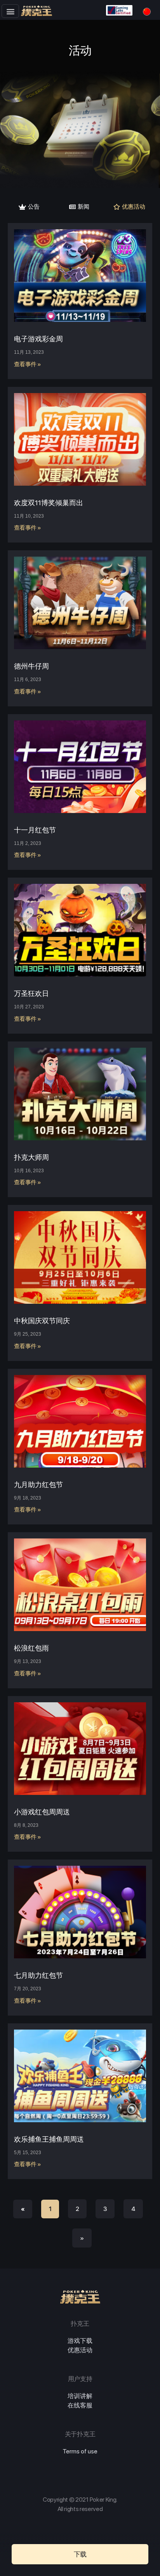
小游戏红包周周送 (42, 1812)
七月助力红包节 (38, 1975)
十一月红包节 (35, 830)
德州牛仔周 (31, 666)
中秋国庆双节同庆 (42, 1321)
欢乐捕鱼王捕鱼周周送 (49, 2139)
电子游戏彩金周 (38, 339)
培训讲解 (80, 2396)
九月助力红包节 (38, 1485)
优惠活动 (80, 2350)
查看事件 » (28, 364)
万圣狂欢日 (31, 993)
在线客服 (80, 2405)
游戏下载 (80, 2341)
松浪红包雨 (31, 1648)
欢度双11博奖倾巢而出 (49, 503)
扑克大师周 (31, 1157)
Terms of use (80, 2451)
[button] (10, 11)
